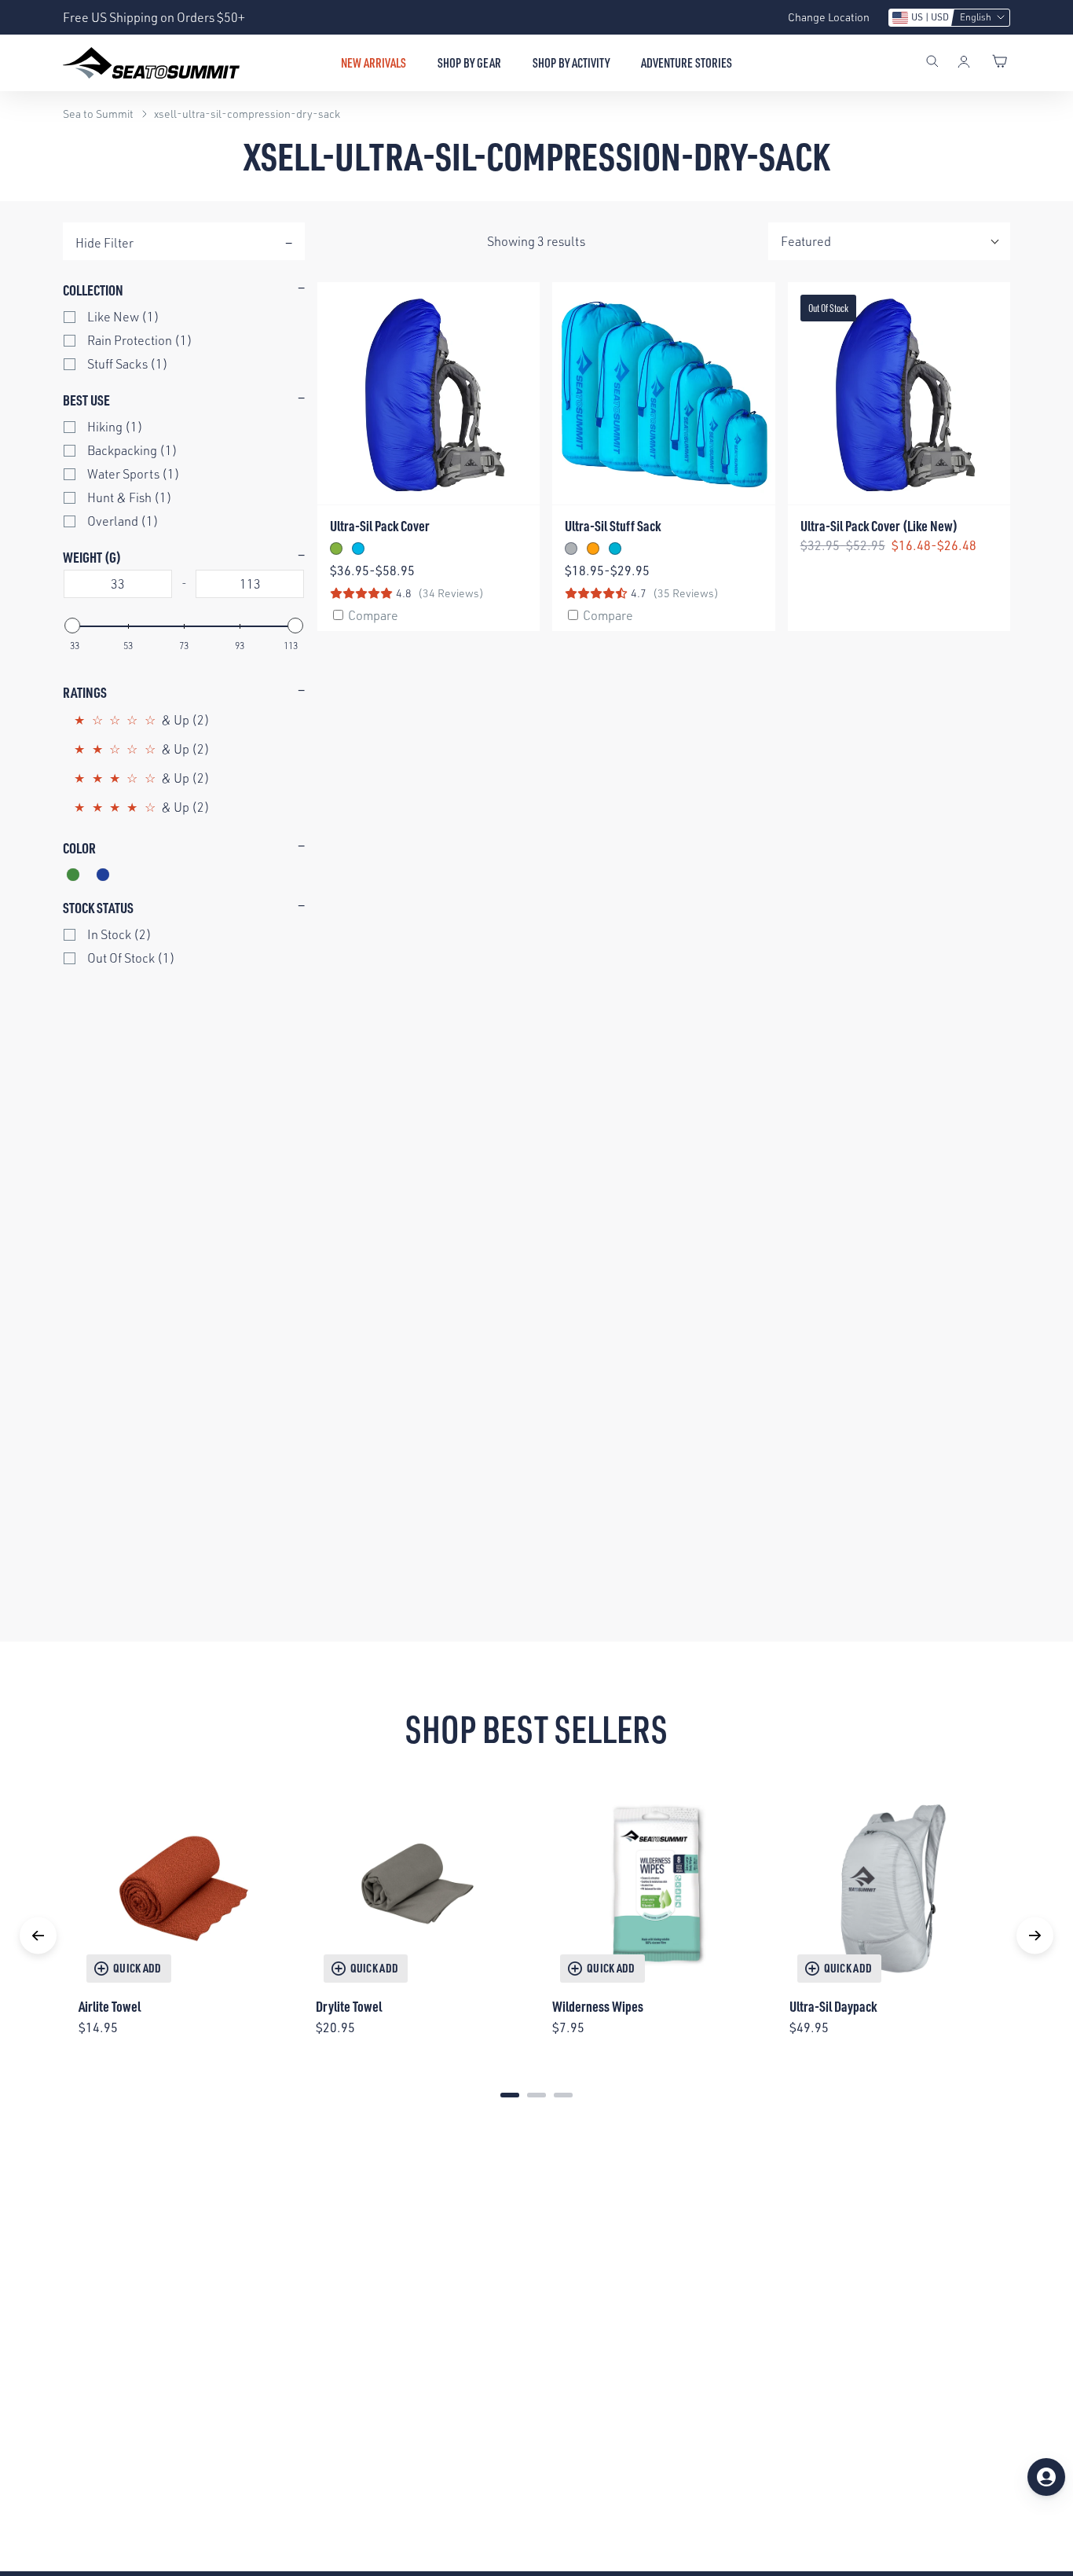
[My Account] (964, 63)
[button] (949, 18)
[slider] (72, 626)
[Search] (932, 63)
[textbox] (118, 584)
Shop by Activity (571, 63)
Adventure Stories (687, 63)
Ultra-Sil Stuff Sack (613, 525)
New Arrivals (374, 63)
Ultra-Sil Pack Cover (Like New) (879, 525)
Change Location (829, 17)
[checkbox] (192, 317)
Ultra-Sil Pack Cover (380, 525)
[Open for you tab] (1046, 2477)
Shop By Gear (469, 63)
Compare (373, 615)
